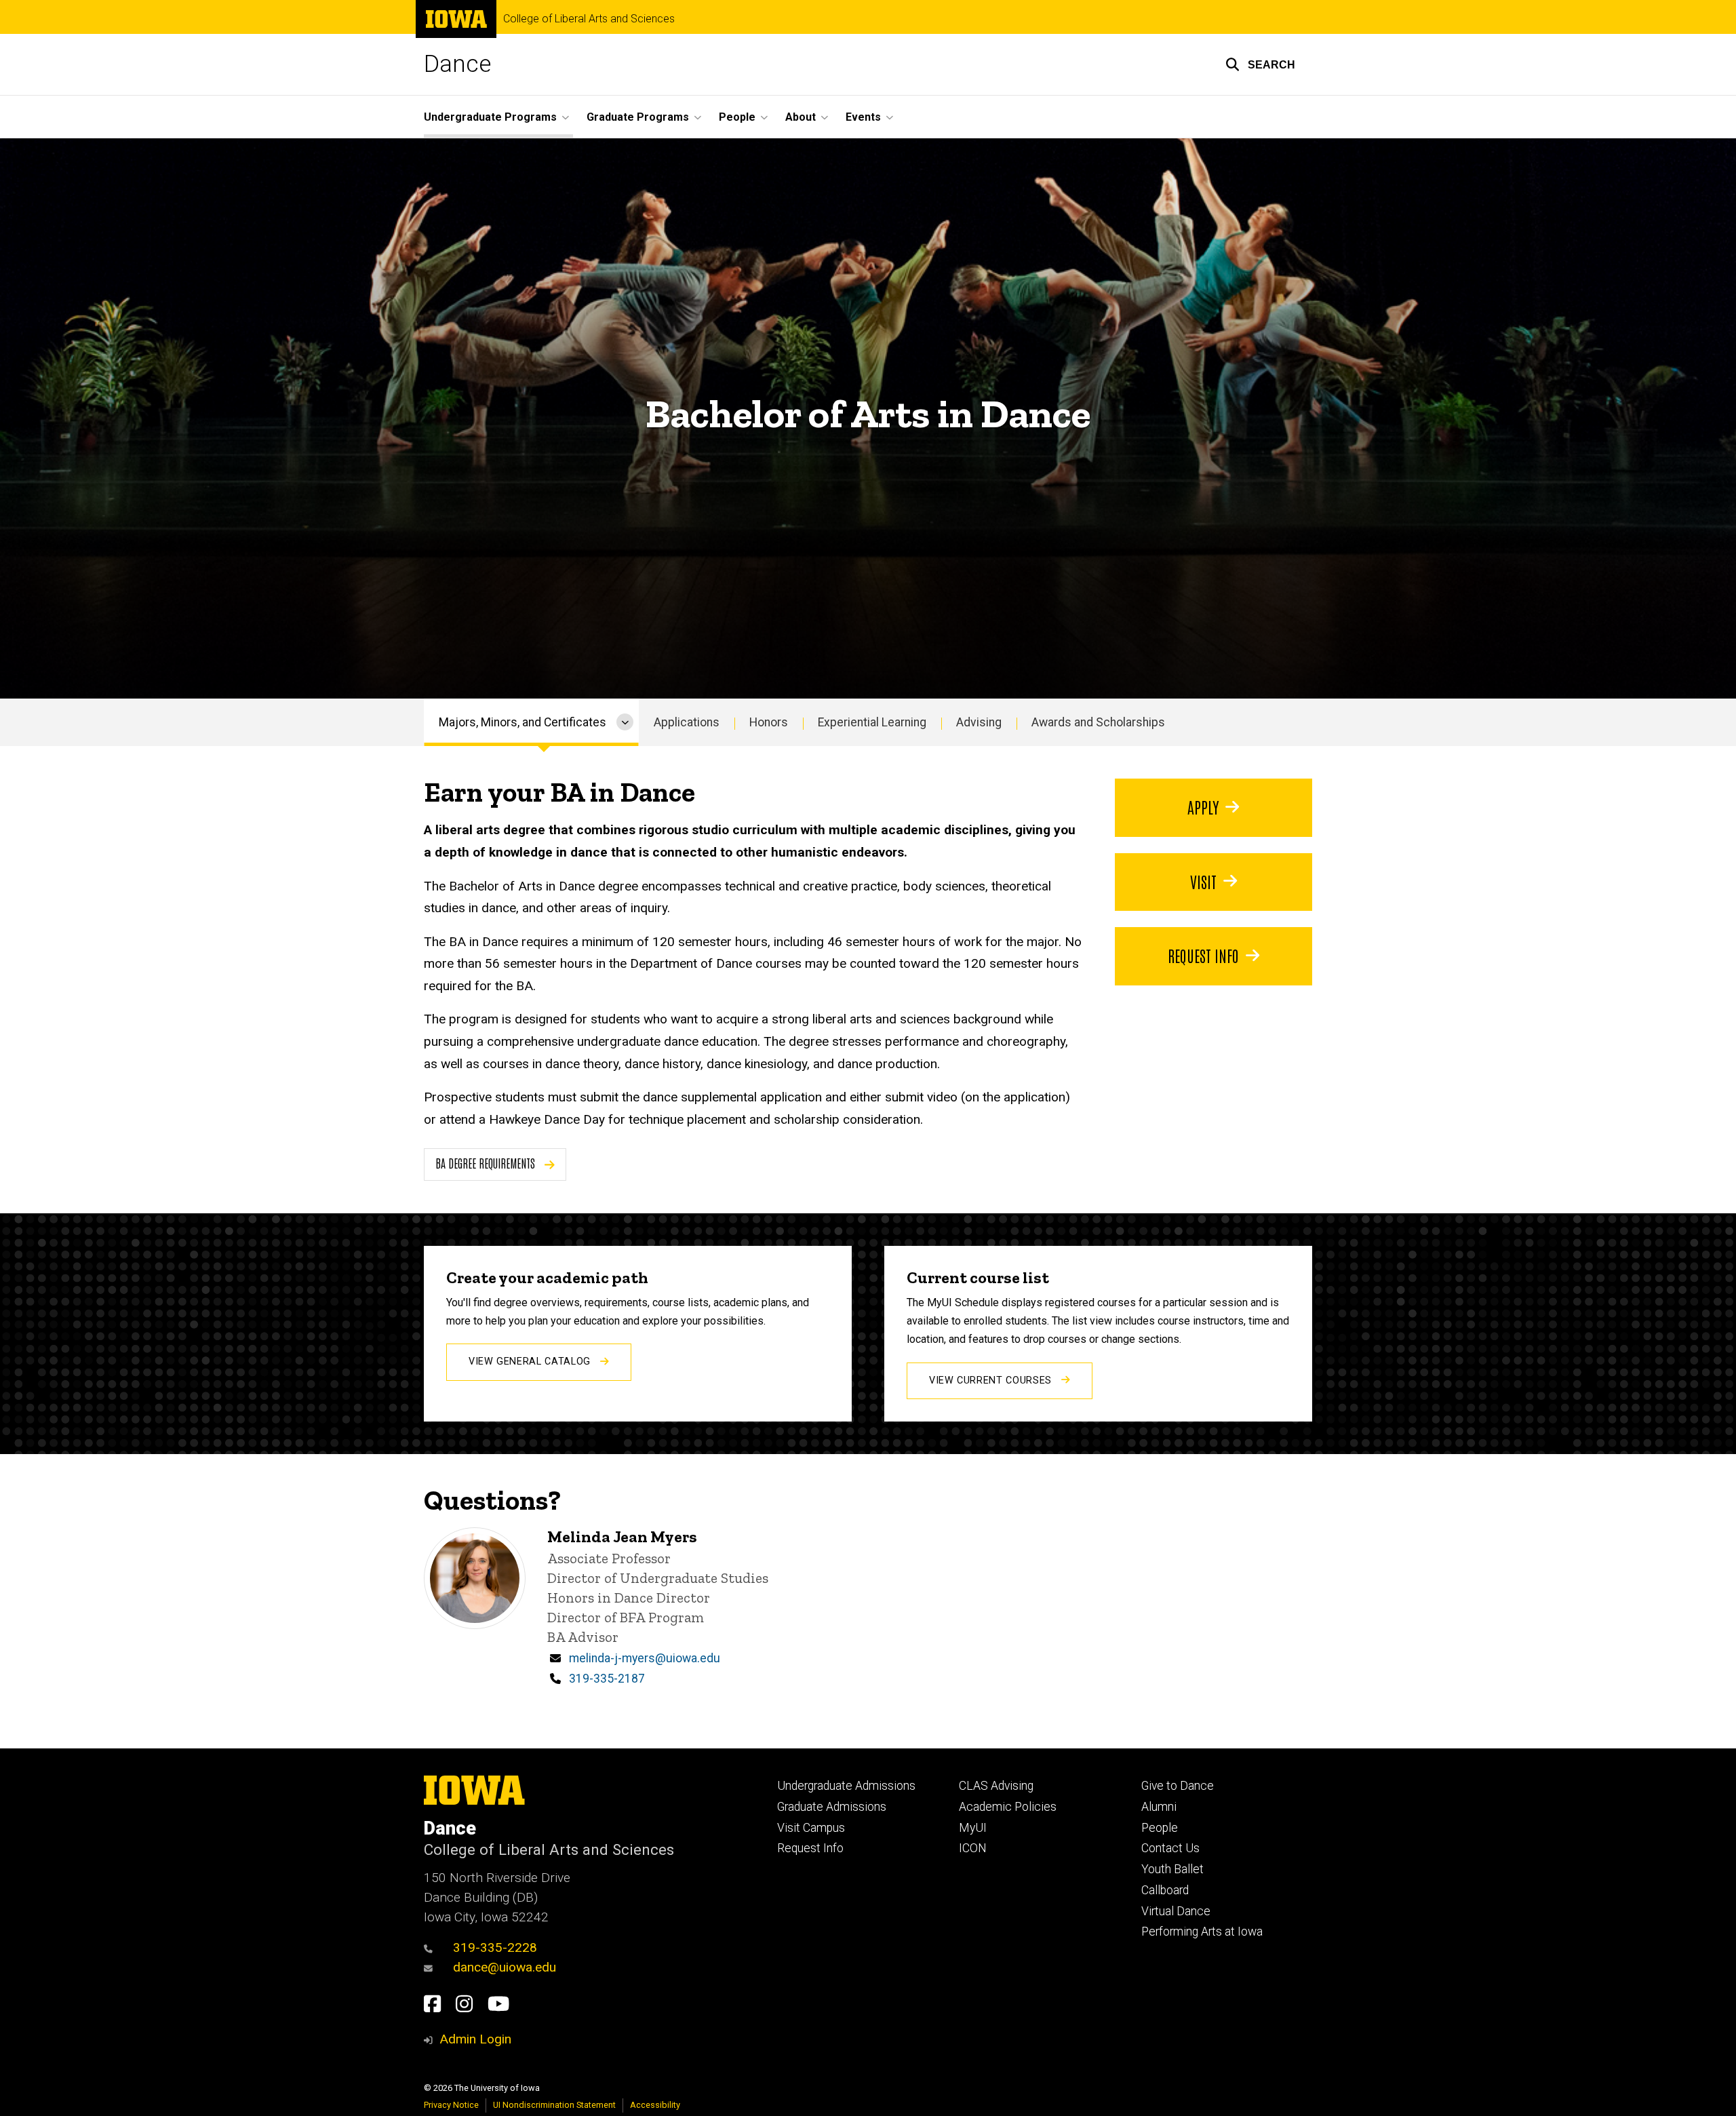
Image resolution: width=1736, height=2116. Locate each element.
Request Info (1203, 955)
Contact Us (1170, 1848)
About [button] (801, 117)
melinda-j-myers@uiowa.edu (645, 1658)
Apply (1203, 806)
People (1160, 1828)
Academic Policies (1008, 1807)
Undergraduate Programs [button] (490, 117)
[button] (1260, 64)
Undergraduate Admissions (846, 1786)
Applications (687, 722)
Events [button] (863, 117)
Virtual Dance (1176, 1911)
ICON (973, 1848)
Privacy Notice (451, 2105)
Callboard (1165, 1890)
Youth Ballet (1172, 1869)
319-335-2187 (607, 1679)
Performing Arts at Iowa (1202, 1932)
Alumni (1159, 1807)
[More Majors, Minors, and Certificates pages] (625, 722)
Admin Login (475, 2039)
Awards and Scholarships (1098, 722)
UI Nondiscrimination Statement (554, 2105)
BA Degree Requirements (487, 1163)
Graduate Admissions (832, 1807)
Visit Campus (811, 1828)
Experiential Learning (872, 722)
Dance (457, 64)
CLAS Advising (996, 1786)
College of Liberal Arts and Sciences (589, 19)
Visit (1203, 881)
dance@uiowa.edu (505, 1967)
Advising (979, 722)
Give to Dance (1178, 1786)
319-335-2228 (495, 1947)
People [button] (737, 117)
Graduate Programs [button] (638, 117)
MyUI (973, 1828)
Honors (769, 722)
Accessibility (655, 2105)
